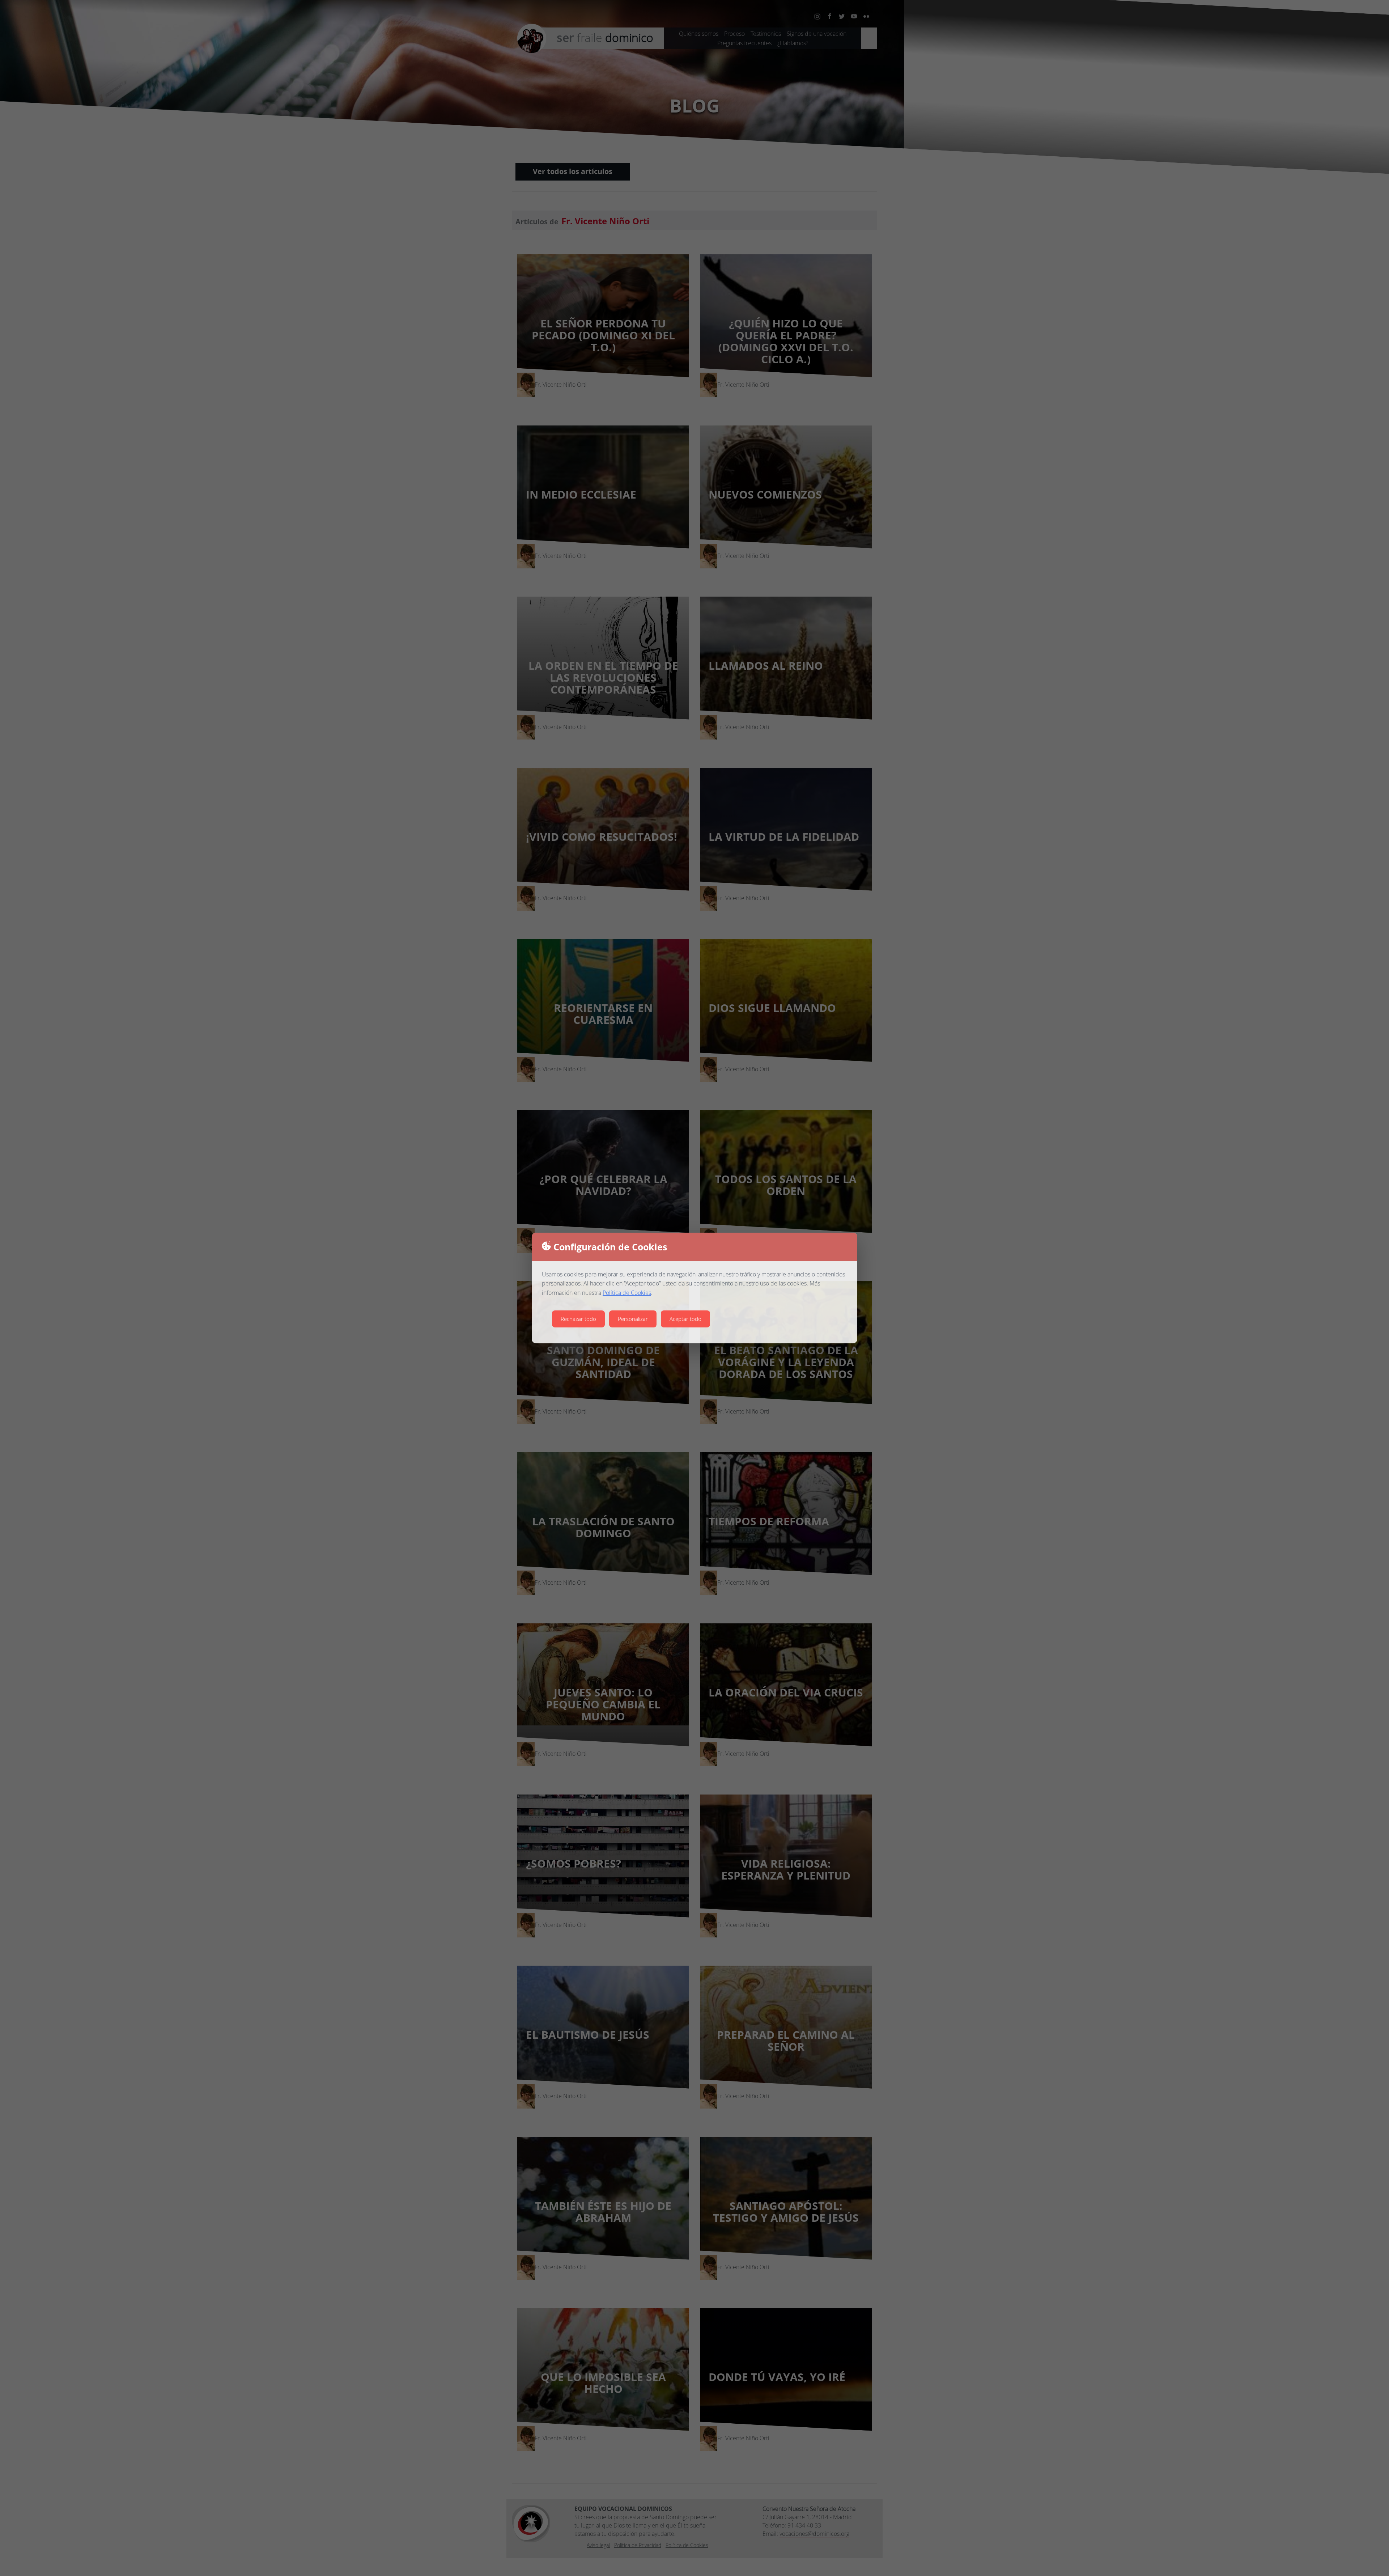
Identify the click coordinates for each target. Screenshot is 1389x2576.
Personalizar (633, 1319)
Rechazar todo (578, 1319)
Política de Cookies (627, 1293)
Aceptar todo (685, 1319)
